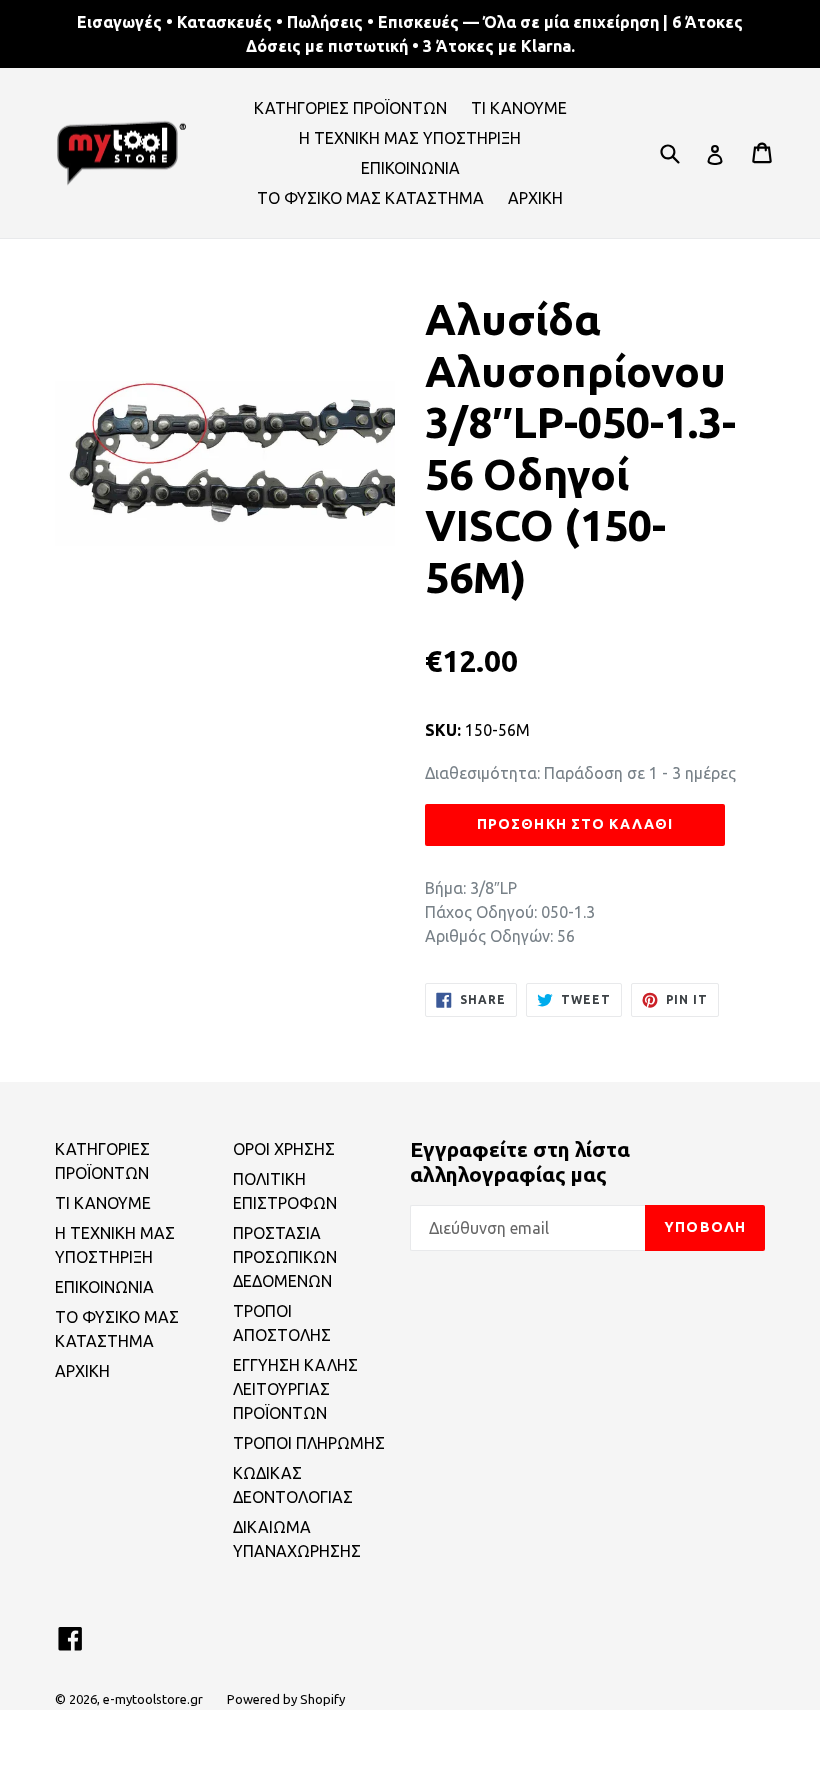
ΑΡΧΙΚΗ (535, 198)
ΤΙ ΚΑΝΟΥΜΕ (519, 108)
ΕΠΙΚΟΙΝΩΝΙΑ (410, 168)
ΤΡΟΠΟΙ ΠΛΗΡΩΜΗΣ (309, 1443)
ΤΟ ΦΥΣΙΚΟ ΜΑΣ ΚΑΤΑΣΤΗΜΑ (370, 198)
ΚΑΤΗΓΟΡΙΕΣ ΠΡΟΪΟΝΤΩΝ (350, 108)
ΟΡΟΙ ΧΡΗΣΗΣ (284, 1149)
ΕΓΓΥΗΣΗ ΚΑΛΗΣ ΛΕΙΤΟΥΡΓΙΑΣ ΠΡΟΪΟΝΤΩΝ (295, 1389)
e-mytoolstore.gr (153, 1699)
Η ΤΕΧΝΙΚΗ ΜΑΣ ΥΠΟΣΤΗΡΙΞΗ (410, 138)
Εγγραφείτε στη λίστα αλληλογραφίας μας (520, 1161)
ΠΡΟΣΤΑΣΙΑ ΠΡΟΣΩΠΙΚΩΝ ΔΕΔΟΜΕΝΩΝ (285, 1257)
